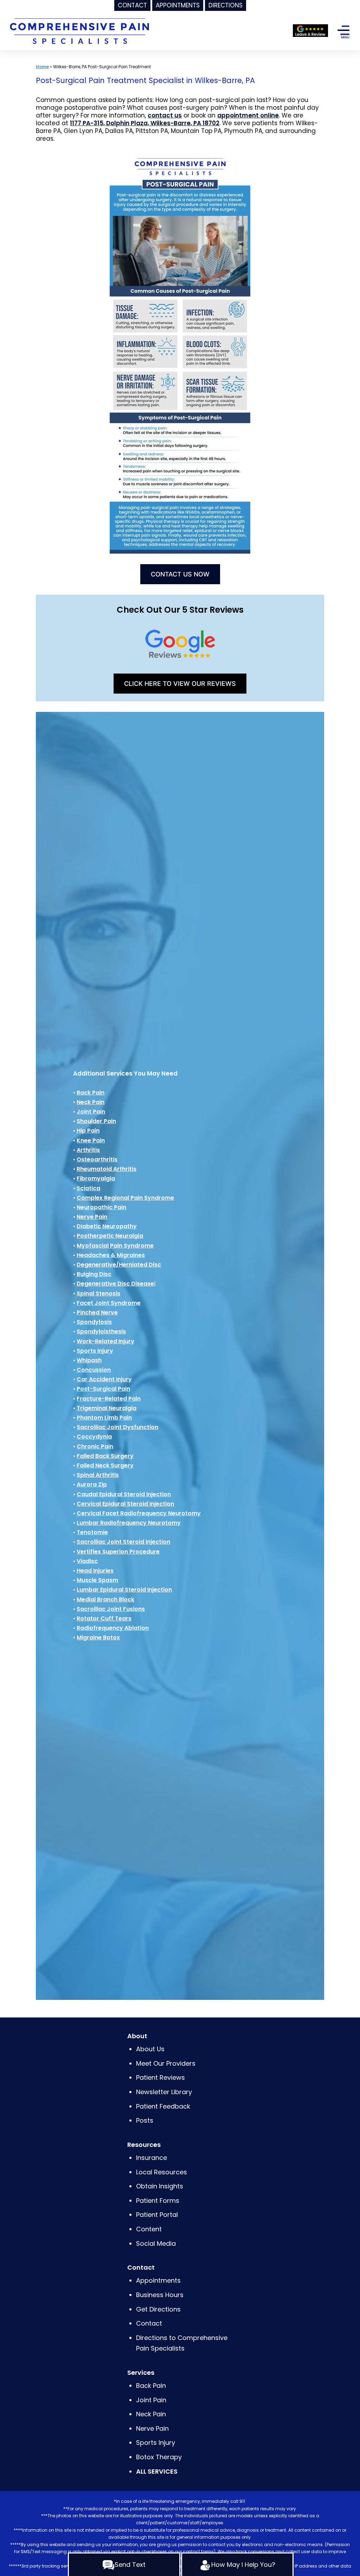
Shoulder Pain (96, 1121)
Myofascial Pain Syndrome (115, 1246)
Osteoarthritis (97, 1159)
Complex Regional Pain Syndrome (125, 1198)
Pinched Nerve (97, 1312)
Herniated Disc (140, 1265)
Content (150, 2229)
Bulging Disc (94, 1274)
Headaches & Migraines (111, 1255)
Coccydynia (94, 1437)
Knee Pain (91, 1140)
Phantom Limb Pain (104, 1418)
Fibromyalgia (96, 1178)
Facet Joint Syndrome (109, 1303)
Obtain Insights (160, 2186)
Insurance (152, 2158)
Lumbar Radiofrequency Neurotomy (129, 1523)
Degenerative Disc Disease (115, 1284)
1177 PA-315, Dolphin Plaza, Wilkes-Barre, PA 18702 (145, 123)
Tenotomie (92, 1532)
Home (42, 67)
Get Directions (158, 2309)
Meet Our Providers (166, 2063)
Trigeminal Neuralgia (107, 1408)
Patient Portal (157, 2215)
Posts (145, 2120)
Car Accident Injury (104, 1379)
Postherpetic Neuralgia (110, 1236)
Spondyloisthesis (101, 1331)
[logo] (79, 30)
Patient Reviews (160, 2077)
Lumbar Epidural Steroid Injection (124, 1590)
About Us (150, 2049)
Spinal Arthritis (98, 1475)
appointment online (248, 115)
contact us (165, 115)
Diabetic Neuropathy (107, 1226)
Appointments (158, 2280)
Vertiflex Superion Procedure (118, 1552)
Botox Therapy (159, 2457)
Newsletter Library (164, 2092)
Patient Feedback (163, 2106)
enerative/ (104, 1265)
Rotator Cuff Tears (104, 1618)
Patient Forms (158, 2201)
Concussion (94, 1370)
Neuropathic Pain (101, 1207)
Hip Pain (88, 1131)
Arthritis (88, 1150)
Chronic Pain (95, 1446)
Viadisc (87, 1561)
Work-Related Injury (105, 1341)
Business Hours (160, 2295)
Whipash (89, 1360)
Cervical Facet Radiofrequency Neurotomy (139, 1513)
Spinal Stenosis (98, 1293)
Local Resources (162, 2172)
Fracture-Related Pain (109, 1399)
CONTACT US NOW (180, 574)
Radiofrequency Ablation (113, 1628)
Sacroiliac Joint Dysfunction (117, 1427)
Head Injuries (95, 1571)
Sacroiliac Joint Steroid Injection (123, 1542)
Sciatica (88, 1188)
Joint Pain (91, 1112)
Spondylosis (94, 1322)
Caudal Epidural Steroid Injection (124, 1494)
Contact (149, 2323)
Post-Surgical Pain (103, 1389)
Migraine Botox (98, 1637)
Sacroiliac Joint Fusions (111, 1609)
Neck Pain (91, 1102)
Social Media (156, 2243)
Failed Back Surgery (105, 1456)
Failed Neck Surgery (105, 1465)
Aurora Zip (92, 1484)
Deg (82, 1265)
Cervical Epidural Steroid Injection (125, 1504)
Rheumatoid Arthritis (107, 1169)
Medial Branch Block (105, 1599)
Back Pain (91, 1093)
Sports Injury (95, 1351)
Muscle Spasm (97, 1580)
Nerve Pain (92, 1217)
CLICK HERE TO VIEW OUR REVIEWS (180, 684)
